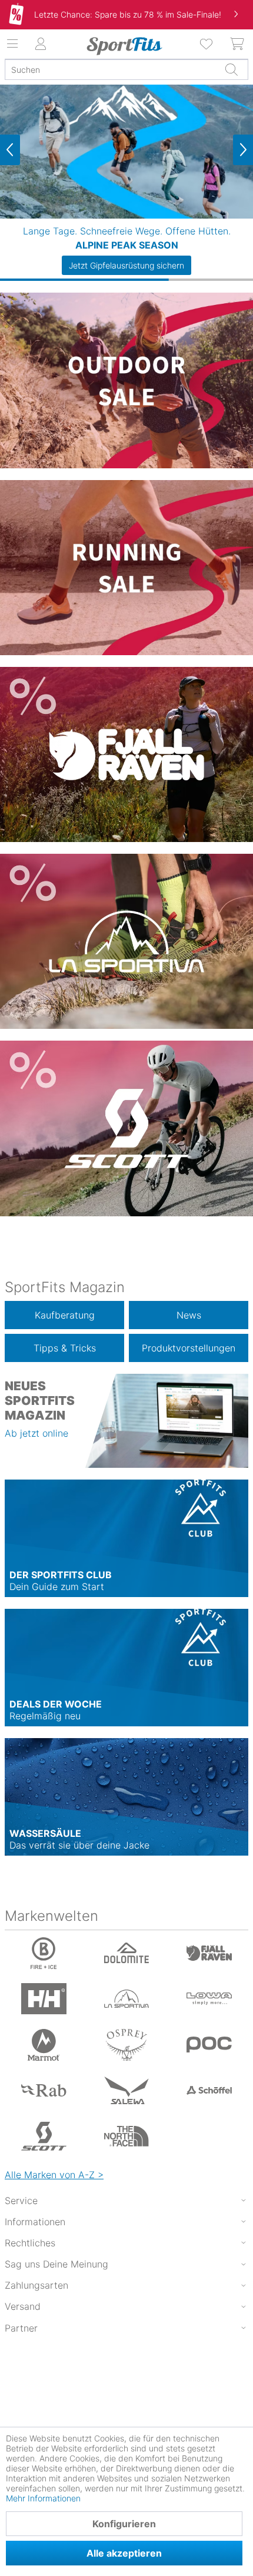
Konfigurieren (124, 2524)
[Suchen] (231, 69)
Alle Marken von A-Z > (54, 2175)
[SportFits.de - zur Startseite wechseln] (124, 46)
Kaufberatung (65, 1315)
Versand (23, 2306)
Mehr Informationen (43, 2498)
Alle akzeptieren (124, 2553)
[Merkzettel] (207, 44)
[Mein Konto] (41, 44)
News (189, 1315)
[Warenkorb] (238, 44)
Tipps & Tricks (65, 1348)
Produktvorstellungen (189, 1348)
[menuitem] (207, 44)
